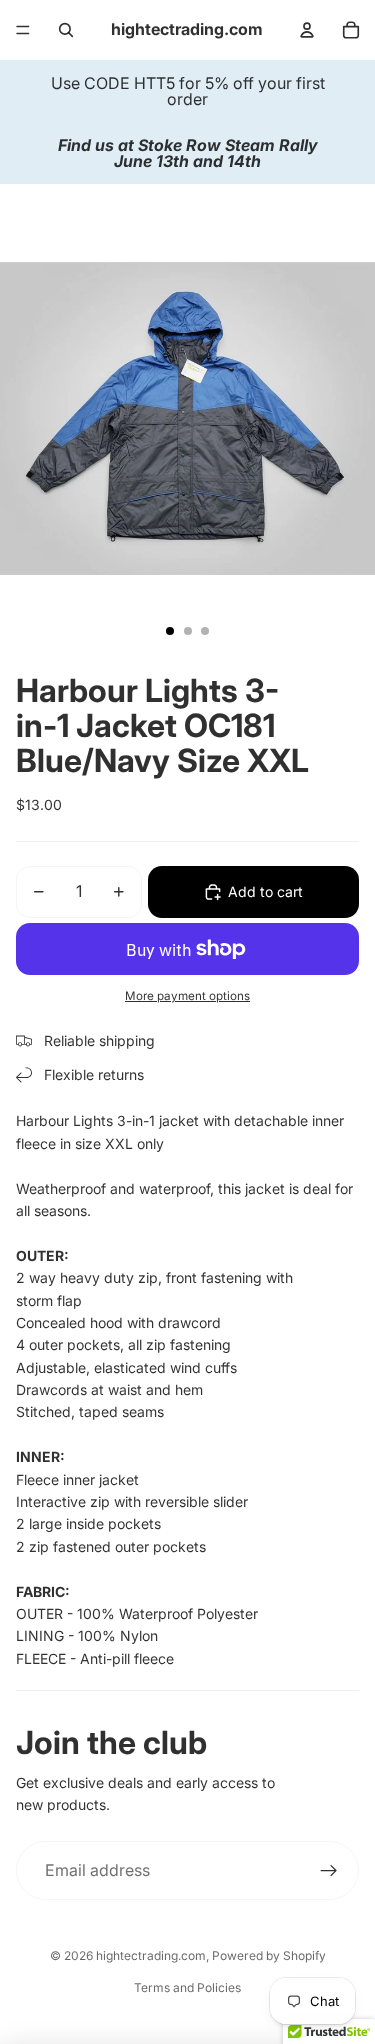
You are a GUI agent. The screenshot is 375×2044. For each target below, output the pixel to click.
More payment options (187, 996)
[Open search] (66, 30)
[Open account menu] (307, 30)
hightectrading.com (151, 1955)
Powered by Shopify (269, 1955)
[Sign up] (329, 1871)
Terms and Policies (187, 1987)
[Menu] (23, 30)
